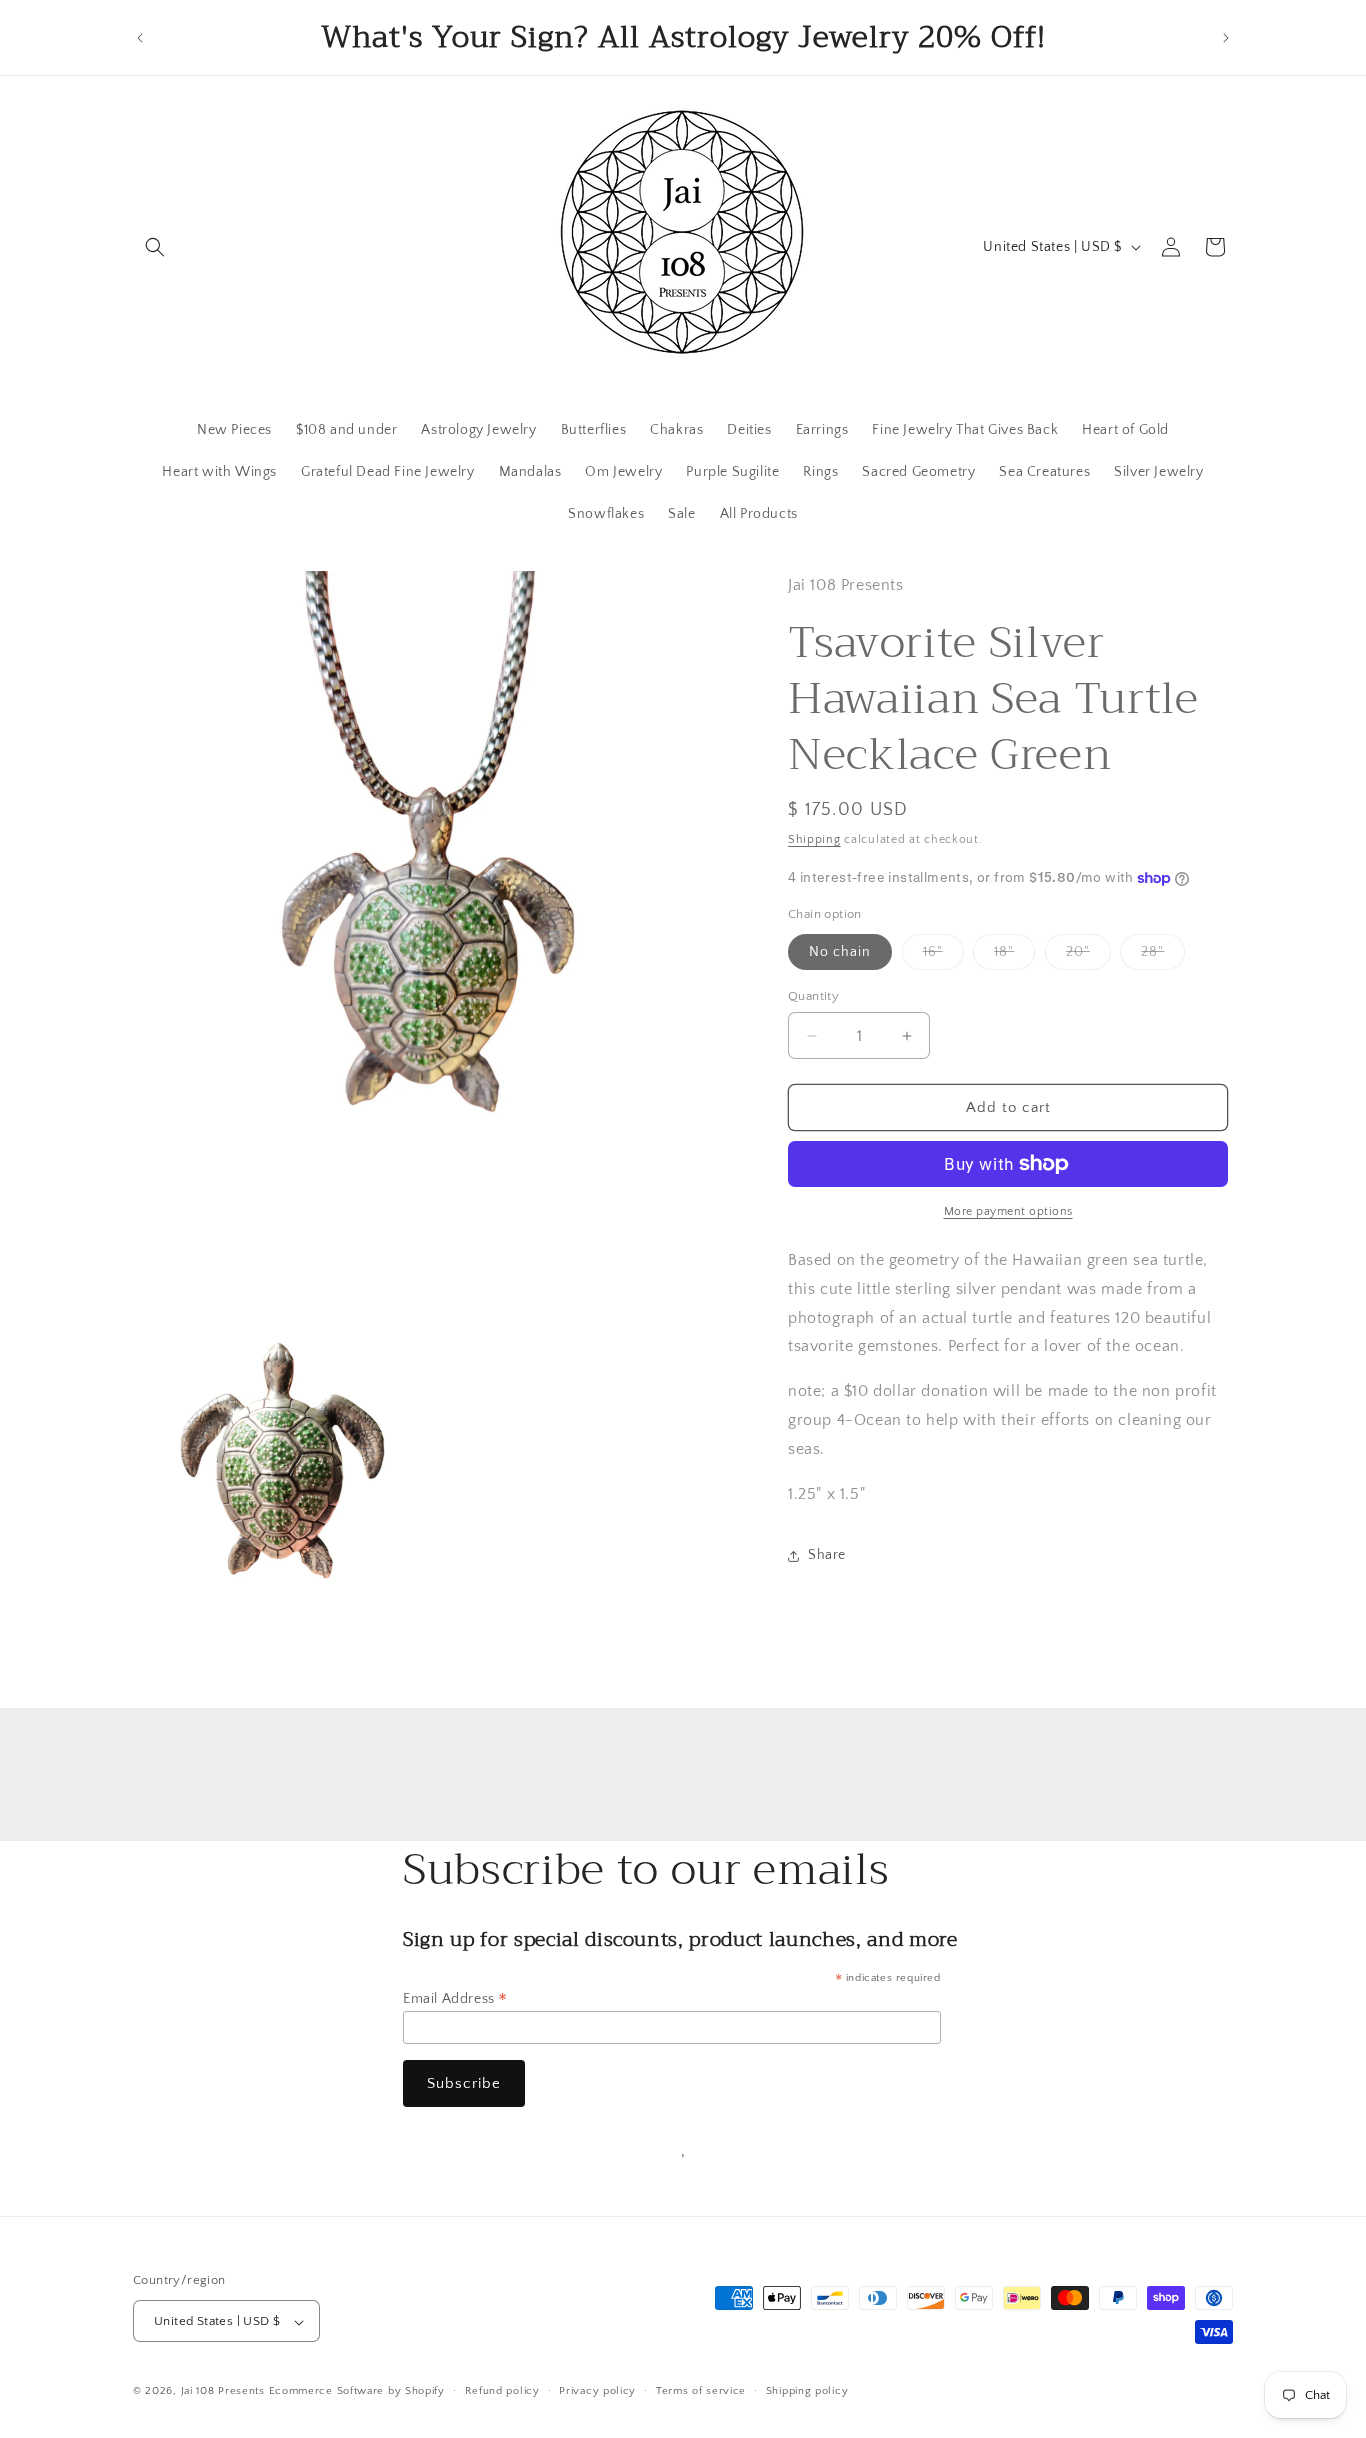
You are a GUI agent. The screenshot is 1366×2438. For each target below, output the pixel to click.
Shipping (814, 840)
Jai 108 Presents (223, 2392)
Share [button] (827, 1555)
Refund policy (502, 2392)
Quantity (813, 996)
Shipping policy (807, 2392)
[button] (155, 247)
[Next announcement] (1226, 38)
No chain (840, 952)
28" (1163, 956)
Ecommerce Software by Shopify (357, 2392)
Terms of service (701, 2392)
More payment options (1008, 1211)
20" (1088, 956)
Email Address (455, 1999)
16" (943, 956)
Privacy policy (597, 2392)
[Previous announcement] (140, 38)
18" (1014, 956)
